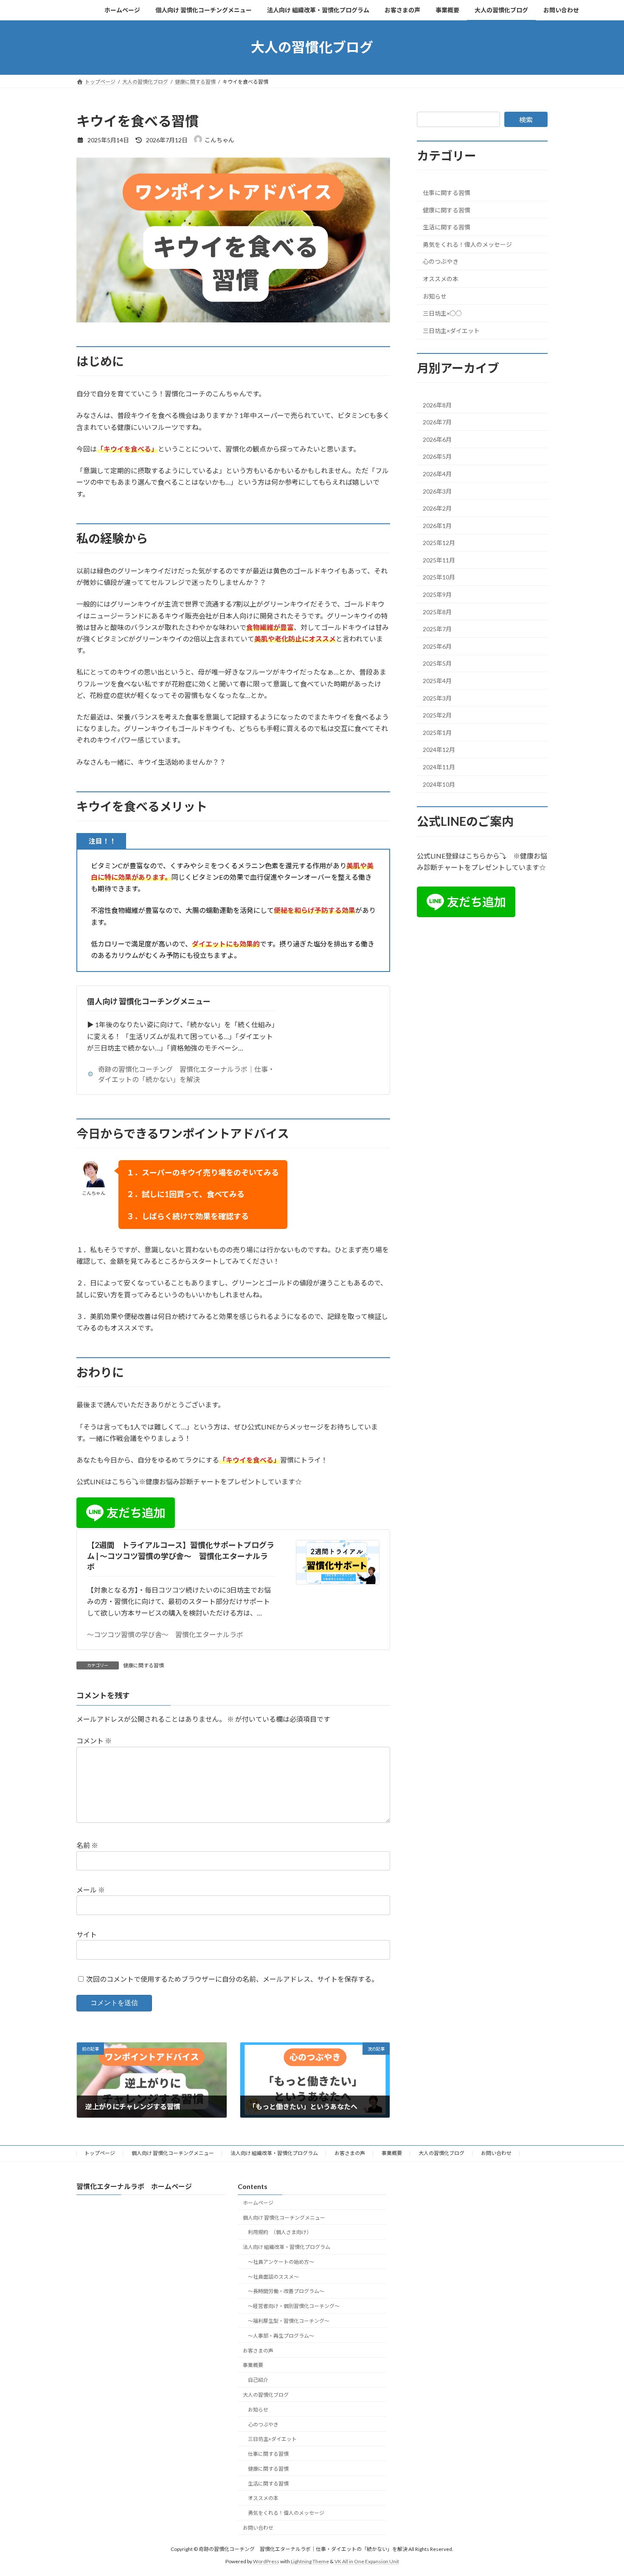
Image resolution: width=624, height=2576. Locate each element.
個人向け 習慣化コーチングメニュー (149, 1001)
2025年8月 (437, 612)
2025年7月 (437, 629)
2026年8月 (437, 405)
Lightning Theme (310, 2561)
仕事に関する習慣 (447, 193)
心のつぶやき (441, 261)
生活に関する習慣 (447, 227)
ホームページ (258, 2203)
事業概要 (392, 2153)
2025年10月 (439, 577)
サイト (87, 1934)
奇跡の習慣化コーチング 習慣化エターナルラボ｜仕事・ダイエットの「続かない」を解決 (186, 1074)
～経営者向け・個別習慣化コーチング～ (294, 2306)
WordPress (266, 2561)
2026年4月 (437, 474)
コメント (94, 1741)
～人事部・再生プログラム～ (281, 2336)
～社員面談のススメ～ (273, 2277)
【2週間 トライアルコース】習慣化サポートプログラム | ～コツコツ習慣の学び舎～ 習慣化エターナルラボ (181, 1556)
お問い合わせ (496, 2153)
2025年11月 (439, 560)
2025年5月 (437, 663)
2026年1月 (437, 525)
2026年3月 (437, 491)
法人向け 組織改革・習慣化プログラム (274, 2153)
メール (91, 1890)
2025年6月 (437, 646)
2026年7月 (437, 422)
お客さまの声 (350, 2153)
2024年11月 (439, 767)
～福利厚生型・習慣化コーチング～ (289, 2321)
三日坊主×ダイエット (451, 330)
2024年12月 (439, 750)
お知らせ (435, 296)
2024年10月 (439, 784)
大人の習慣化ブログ (441, 2153)
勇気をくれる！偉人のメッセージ (467, 244)
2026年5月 (437, 456)
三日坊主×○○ (442, 313)
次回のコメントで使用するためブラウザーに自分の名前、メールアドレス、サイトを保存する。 (232, 1979)
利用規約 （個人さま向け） (280, 2233)
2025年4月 (437, 681)
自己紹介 (258, 2380)
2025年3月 (437, 698)
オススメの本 (441, 279)
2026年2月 (437, 508)
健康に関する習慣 (143, 1665)
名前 (87, 1845)
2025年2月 (437, 715)
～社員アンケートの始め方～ (281, 2262)
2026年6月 (437, 439)
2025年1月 (437, 732)
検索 (526, 120)
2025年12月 (439, 543)
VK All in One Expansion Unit (367, 2561)
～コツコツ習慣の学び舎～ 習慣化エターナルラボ (165, 1634)
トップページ (100, 2153)
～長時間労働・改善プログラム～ (286, 2292)
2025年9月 (437, 595)
